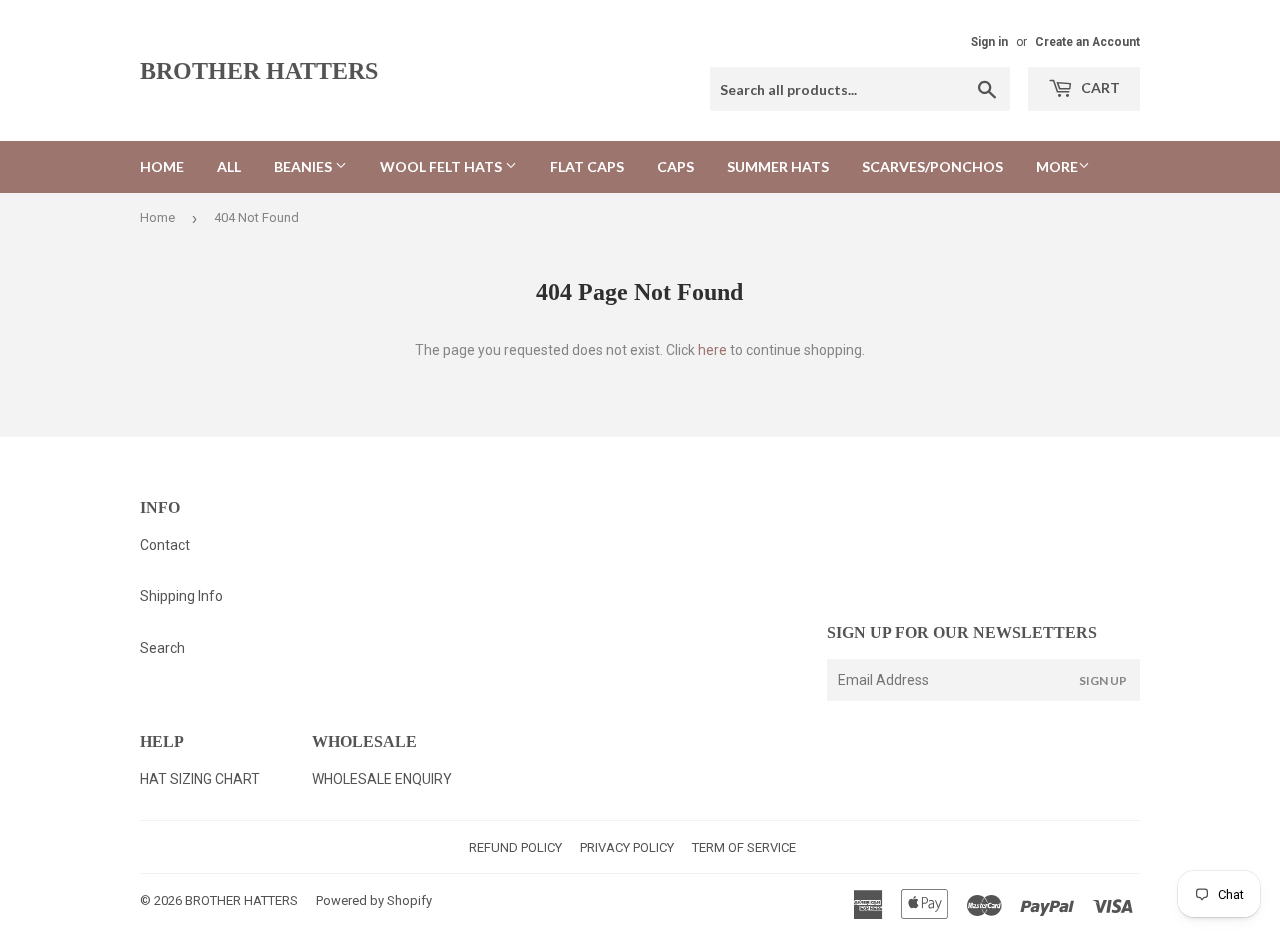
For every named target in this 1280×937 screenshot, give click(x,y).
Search (162, 648)
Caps (675, 166)
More (1057, 166)
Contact (165, 545)
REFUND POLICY (515, 847)
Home (162, 166)
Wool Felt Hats (442, 166)
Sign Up (1103, 680)
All (229, 166)
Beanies (304, 166)
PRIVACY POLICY (627, 847)
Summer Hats (778, 166)
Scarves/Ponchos (932, 166)
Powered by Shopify (374, 900)
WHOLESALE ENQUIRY (382, 779)
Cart (1099, 87)
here (712, 350)
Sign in (989, 42)
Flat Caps (587, 166)
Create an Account (1087, 42)
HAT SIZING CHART (200, 779)
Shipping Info (181, 596)
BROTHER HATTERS (259, 70)
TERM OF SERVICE (744, 847)
